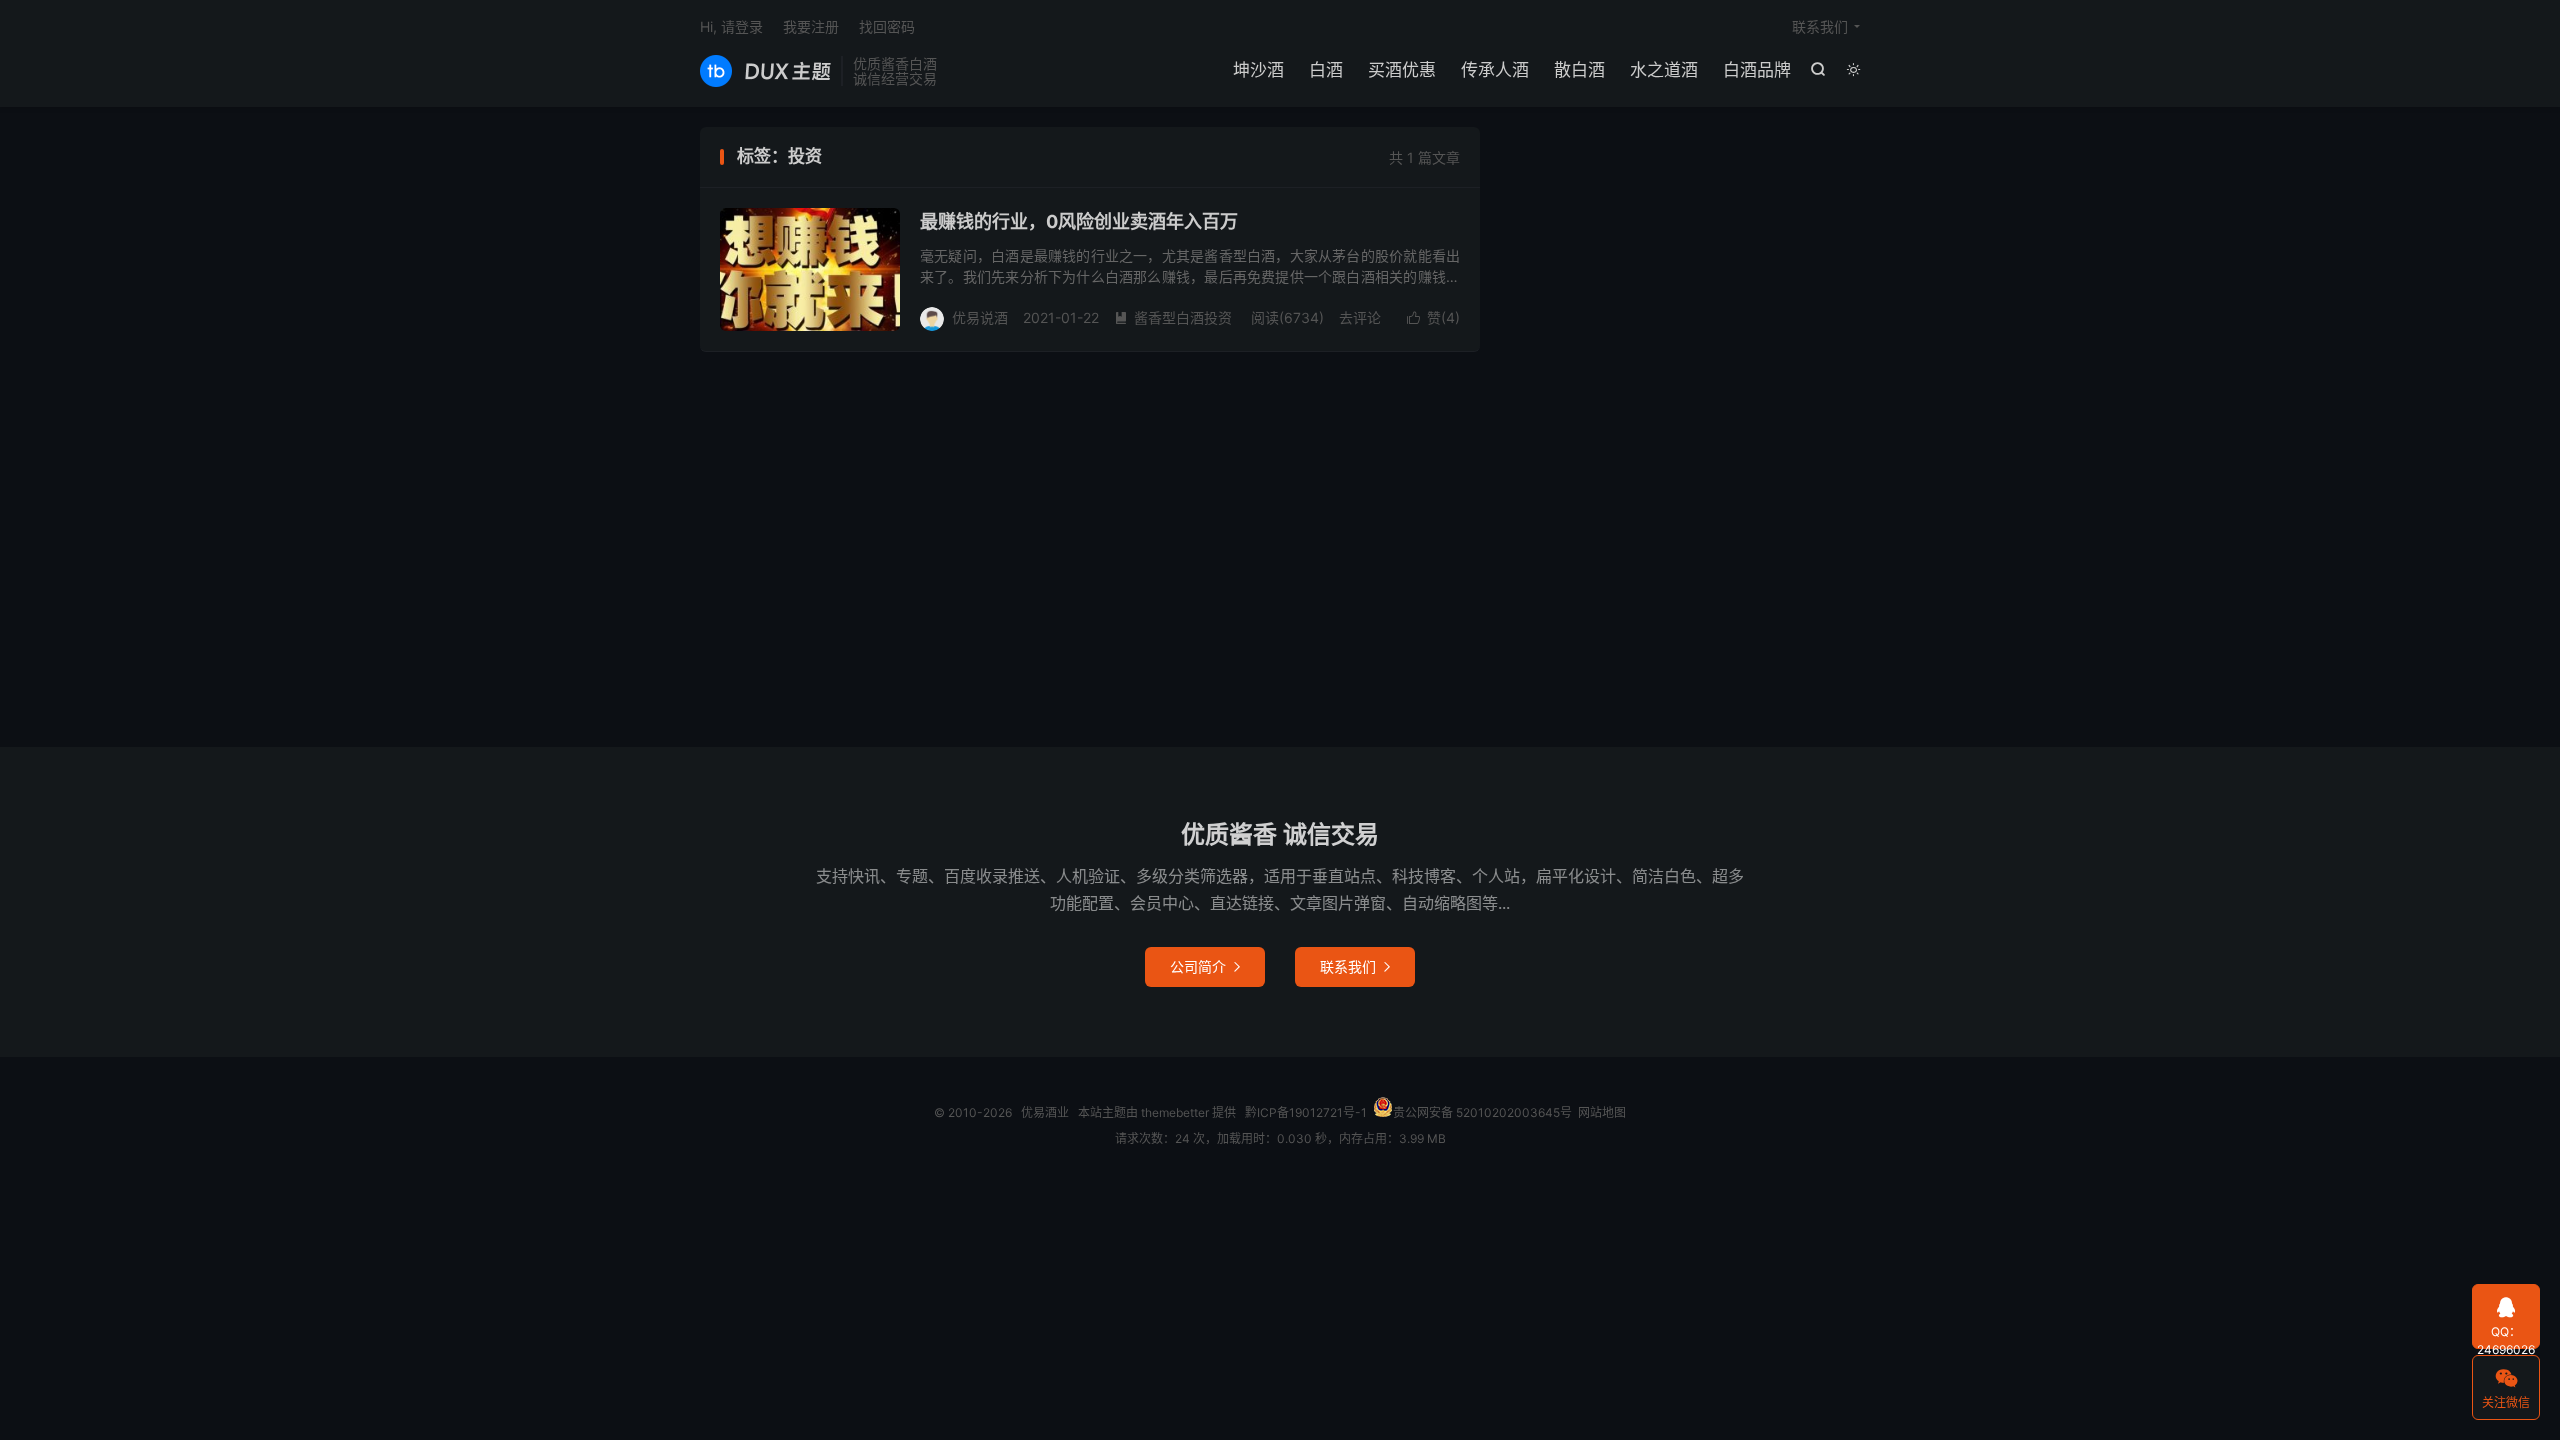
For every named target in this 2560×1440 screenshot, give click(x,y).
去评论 (1360, 317)
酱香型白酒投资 (1173, 317)
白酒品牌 (1757, 70)
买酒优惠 (1402, 70)
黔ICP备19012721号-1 (1306, 1112)
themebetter (1175, 1112)
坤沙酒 (1258, 70)
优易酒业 (765, 71)
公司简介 (1205, 966)
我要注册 (811, 26)
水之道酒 (1664, 70)
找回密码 (887, 26)
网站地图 (1602, 1112)
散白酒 (1579, 70)
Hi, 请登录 (731, 26)
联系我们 (1820, 26)
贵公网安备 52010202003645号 (1482, 1112)
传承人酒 (1495, 70)
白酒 (1326, 70)
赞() (1433, 317)
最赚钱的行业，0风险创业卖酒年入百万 (1079, 221)
